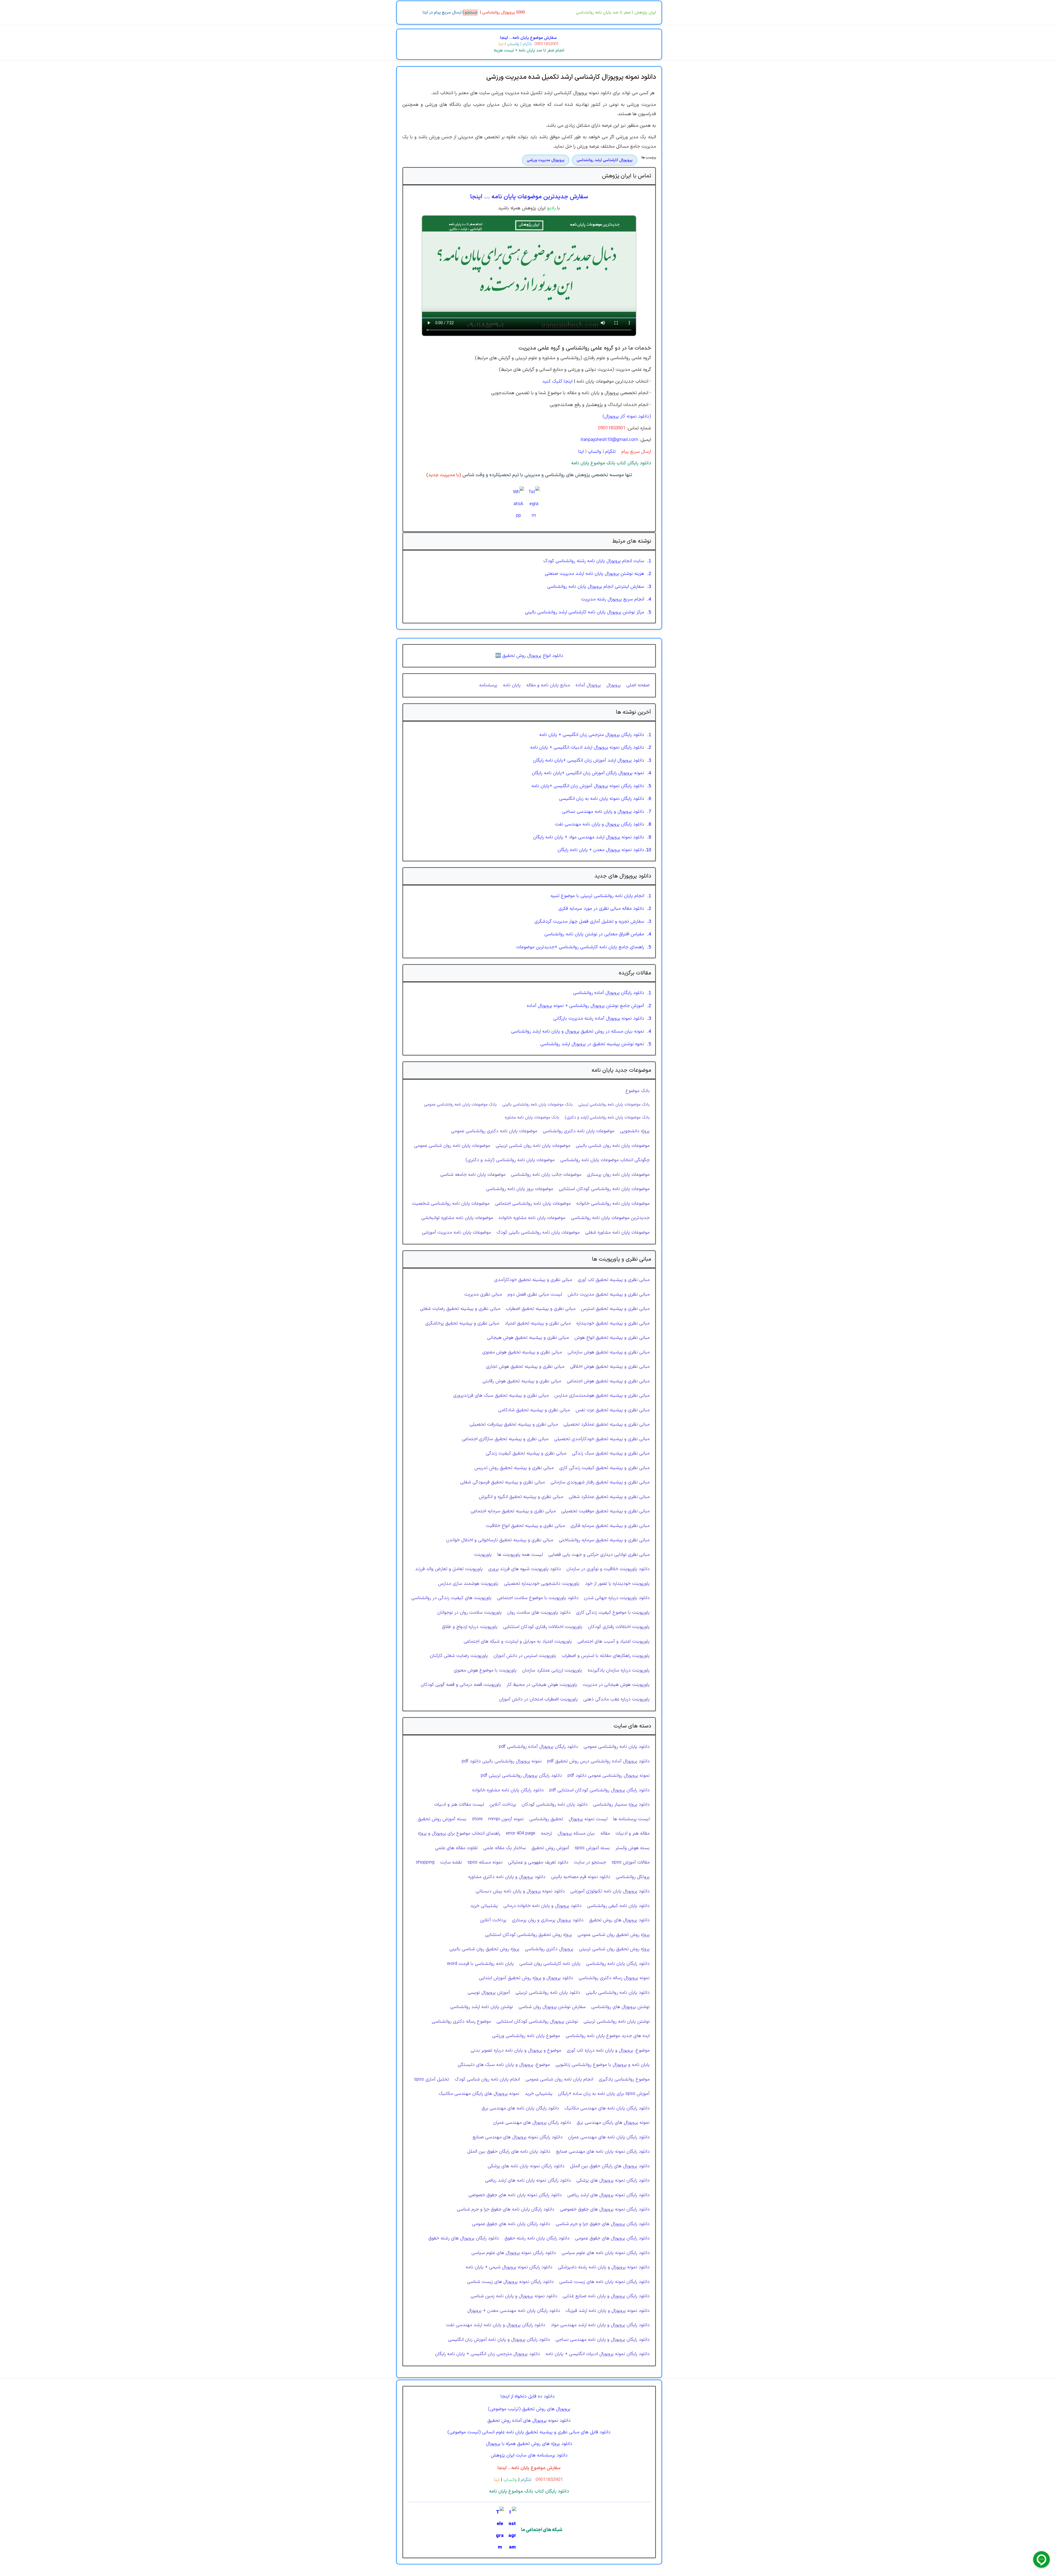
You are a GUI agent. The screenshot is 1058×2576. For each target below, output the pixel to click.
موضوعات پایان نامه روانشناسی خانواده (613, 1204)
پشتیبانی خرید (484, 1906)
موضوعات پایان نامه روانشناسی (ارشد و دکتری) (510, 1160)
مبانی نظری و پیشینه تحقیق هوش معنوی (522, 1352)
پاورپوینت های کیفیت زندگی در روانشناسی (451, 1598)
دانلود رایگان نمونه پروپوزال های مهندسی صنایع (518, 2137)
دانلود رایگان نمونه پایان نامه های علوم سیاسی (606, 2253)
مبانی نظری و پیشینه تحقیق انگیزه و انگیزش (521, 1497)
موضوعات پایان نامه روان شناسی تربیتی (533, 1146)
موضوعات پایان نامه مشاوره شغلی (617, 1233)
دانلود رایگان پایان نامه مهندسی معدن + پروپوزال (514, 2311)
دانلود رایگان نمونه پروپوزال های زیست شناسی (510, 2282)
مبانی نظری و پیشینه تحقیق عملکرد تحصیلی (607, 1424)
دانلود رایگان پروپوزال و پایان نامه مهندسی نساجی (603, 2340)
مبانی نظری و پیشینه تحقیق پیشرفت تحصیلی (514, 1424)
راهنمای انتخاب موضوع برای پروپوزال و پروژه (459, 1833)
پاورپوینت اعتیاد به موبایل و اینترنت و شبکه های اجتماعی (518, 1642)
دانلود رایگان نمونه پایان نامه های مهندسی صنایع (603, 2152)
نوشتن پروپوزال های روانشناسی (620, 2007)
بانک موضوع (638, 1091)
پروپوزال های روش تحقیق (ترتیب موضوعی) (529, 2409)
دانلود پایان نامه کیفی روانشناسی (618, 1906)
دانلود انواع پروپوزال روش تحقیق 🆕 (529, 656)
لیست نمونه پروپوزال (588, 1819)
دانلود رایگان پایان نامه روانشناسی (618, 1964)
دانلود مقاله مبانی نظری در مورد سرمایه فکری (601, 909)
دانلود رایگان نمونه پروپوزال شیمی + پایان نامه (509, 2267)
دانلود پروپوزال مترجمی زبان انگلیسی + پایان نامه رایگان (488, 2354)
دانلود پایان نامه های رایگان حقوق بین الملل (509, 2152)
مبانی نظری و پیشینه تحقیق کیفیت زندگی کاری (604, 1468)
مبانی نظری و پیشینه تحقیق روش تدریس (514, 1468)
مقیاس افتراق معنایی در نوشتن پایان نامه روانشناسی (594, 934)
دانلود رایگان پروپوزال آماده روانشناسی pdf (539, 1747)
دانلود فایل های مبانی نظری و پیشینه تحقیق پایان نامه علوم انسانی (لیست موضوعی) (529, 2432)
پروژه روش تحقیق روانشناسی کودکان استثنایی (528, 1935)
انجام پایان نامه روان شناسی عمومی (559, 2079)
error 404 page (521, 1833)
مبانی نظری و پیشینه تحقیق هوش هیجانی (528, 1338)
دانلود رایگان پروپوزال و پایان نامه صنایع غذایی (606, 2296)
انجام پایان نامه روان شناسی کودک (487, 2079)
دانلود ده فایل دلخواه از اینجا (528, 2396)
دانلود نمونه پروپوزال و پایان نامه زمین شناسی (514, 2296)
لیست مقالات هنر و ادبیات (459, 1805)
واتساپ (512, 44)
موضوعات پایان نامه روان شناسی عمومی (452, 1146)
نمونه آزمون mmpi (506, 1819)
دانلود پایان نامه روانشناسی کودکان (555, 1805)
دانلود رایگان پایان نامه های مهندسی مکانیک (607, 2108)
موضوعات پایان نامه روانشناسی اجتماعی (533, 1204)
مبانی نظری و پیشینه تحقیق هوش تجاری (525, 1367)
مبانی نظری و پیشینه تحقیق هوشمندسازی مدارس (602, 1396)
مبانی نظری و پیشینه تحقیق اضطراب (541, 1309)
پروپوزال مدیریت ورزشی (546, 160)
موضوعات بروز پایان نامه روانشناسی (520, 1189)
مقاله (605, 1833)
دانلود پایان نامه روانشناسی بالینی (618, 1993)
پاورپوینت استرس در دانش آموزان (525, 1656)
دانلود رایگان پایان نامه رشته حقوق (537, 2238)
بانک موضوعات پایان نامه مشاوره (532, 1117)
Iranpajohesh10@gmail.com (609, 440)
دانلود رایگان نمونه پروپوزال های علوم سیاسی (514, 2253)
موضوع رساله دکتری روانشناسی (461, 2022)
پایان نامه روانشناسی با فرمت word (480, 1964)
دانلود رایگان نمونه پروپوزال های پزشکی (613, 2180)
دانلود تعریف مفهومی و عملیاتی (538, 1862)
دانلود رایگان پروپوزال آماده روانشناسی (609, 993)
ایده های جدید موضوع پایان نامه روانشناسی (608, 2036)
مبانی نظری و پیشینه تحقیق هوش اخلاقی (610, 1367)
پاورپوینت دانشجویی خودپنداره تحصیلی (542, 1584)
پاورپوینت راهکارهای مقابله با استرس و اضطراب (606, 1656)
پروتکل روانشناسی (633, 1877)
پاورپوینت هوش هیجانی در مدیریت (616, 1685)
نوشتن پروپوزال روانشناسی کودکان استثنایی (537, 2022)
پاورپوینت (483, 1555)
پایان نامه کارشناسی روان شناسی (550, 1964)
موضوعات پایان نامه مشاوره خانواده (532, 1218)
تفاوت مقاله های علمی (456, 1848)
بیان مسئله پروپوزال (576, 1833)
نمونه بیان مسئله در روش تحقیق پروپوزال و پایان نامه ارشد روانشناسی (578, 1031)
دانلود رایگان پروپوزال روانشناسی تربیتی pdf (521, 1776)
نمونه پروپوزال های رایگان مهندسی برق (613, 2123)
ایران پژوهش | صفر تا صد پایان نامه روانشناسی (616, 13)
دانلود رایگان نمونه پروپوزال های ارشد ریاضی (608, 2195)
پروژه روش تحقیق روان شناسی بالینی (484, 1949)
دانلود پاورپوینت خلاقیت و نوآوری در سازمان (608, 1569)
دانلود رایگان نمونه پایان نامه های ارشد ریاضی (528, 2180)
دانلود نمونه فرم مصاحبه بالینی (581, 1877)
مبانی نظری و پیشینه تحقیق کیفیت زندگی (526, 1453)
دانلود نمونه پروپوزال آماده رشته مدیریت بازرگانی (599, 1019)
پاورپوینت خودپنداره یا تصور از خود (617, 1584)
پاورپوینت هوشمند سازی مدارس (468, 1584)
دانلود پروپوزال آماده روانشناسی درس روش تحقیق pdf (598, 1761)
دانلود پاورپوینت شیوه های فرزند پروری (525, 1569)
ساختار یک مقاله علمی (505, 1848)
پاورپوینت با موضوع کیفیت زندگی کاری (613, 1613)
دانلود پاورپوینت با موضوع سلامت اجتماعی (538, 1598)
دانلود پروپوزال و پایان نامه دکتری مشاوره (507, 1877)
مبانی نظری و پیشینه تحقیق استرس (615, 1309)
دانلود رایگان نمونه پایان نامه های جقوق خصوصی (515, 2195)
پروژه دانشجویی (635, 1131)
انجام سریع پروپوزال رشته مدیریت (613, 599)
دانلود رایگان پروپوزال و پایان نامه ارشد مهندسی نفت (496, 2325)
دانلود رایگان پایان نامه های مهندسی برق (520, 2108)
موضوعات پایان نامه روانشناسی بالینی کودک (538, 1233)
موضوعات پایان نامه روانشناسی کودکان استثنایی (604, 1189)
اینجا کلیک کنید (557, 381)
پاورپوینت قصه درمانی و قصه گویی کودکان (461, 1685)
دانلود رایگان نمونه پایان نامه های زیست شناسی (604, 2282)
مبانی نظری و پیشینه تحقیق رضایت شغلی (460, 1309)
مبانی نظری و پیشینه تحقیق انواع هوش (612, 1338)
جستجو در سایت (590, 1862)
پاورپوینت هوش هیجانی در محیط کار (542, 1685)
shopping (425, 1862)
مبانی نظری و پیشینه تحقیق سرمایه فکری (610, 1526)
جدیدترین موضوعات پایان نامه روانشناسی (610, 1218)
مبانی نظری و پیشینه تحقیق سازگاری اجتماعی (505, 1439)
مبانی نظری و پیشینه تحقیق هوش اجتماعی (608, 1381)
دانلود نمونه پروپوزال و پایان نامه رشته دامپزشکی (604, 2267)
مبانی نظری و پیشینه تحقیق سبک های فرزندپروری (501, 1396)
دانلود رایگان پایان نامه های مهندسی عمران (609, 2137)
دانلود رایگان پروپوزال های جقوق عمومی (612, 2238)
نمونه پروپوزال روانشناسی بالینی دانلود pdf (502, 1761)
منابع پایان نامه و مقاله (548, 685)
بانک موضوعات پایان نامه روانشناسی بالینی (538, 1104)
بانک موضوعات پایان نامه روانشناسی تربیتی (614, 1104)
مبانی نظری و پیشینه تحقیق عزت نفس (613, 1410)
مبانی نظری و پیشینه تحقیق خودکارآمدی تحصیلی (602, 1439)
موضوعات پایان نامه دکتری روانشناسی (579, 1131)
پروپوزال (614, 685)
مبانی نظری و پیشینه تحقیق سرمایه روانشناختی (604, 1540)
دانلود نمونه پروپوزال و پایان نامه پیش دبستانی (520, 1891)
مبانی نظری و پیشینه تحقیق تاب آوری (614, 1280)
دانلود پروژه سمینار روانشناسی (621, 1805)
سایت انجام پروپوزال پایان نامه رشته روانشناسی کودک (594, 561)
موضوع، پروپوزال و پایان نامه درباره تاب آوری (608, 2050)
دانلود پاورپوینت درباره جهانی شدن (617, 1598)
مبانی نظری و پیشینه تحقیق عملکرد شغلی (609, 1497)
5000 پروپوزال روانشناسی (504, 13)
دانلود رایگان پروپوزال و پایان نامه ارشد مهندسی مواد (600, 2325)
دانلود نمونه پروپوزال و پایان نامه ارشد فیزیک (608, 2311)
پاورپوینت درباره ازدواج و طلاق (470, 1627)
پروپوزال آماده (588, 685)
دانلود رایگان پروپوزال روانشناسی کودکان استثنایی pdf (600, 1790)
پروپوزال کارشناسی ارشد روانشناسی (605, 160)
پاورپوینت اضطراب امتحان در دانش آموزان (538, 1699)
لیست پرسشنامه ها (631, 1819)
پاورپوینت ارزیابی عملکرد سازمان (552, 1670)
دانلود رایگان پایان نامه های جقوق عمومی (511, 2224)
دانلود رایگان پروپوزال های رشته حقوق (464, 2238)
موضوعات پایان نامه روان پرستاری (618, 1175)
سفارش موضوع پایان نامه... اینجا (528, 38)
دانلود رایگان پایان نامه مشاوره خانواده (508, 1790)
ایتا (501, 44)
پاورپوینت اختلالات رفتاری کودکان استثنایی (543, 1627)
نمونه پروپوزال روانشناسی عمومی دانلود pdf (609, 1776)
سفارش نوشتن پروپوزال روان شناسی (552, 2007)
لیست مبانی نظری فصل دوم (535, 1294)
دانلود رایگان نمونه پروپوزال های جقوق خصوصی (605, 2209)
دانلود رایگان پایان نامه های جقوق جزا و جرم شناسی (506, 2209)
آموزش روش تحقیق (550, 1848)
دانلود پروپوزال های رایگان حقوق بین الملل (610, 2166)
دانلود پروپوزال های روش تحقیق (619, 1920)
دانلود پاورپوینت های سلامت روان (539, 1613)
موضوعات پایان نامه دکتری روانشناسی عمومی (494, 1131)
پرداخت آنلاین (503, 1805)
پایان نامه (512, 685)
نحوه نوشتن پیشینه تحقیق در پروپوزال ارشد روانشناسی (592, 1044)
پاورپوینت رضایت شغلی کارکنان (459, 1656)
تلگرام (527, 44)
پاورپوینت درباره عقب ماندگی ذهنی (616, 1699)
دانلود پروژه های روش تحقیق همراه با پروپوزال (529, 2444)
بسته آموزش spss (592, 1848)
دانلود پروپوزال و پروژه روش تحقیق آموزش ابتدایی (526, 1978)
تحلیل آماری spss (432, 2079)
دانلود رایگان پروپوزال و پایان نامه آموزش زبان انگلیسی (499, 2340)
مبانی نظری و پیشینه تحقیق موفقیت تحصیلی (605, 1511)
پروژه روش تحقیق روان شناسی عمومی (614, 1935)
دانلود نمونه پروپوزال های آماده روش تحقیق (529, 2421)
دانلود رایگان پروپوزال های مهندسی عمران (532, 2123)
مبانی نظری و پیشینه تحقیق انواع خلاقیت (525, 1526)
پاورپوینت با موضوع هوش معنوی (485, 1670)
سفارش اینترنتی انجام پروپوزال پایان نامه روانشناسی (596, 587)
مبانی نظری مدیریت (483, 1294)
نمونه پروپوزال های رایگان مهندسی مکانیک (479, 2094)
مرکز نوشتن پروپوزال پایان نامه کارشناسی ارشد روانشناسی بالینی (585, 612)
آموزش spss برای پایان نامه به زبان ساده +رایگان (604, 2094)
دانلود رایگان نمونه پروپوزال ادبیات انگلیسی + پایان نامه (598, 2354)
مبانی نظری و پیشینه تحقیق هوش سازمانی (609, 1352)
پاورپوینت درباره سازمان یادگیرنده (619, 1670)
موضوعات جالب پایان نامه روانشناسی (546, 1175)
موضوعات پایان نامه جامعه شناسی (473, 1175)
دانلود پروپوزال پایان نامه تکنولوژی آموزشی (610, 1891)
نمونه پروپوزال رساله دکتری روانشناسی (614, 1978)
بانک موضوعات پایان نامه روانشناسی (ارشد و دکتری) (607, 1117)
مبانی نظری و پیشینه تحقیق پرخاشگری (462, 1323)
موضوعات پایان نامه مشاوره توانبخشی (457, 1218)
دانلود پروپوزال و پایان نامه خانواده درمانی (543, 1906)
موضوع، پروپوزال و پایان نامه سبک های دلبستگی (504, 2065)
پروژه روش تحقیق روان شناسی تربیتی (614, 1949)
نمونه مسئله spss (485, 1862)
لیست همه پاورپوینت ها (520, 1555)
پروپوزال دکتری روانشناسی (549, 1949)
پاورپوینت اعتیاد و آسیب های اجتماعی (614, 1642)
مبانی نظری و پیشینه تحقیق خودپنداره (613, 1323)
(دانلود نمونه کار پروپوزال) (627, 416)
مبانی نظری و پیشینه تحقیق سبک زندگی (611, 1453)
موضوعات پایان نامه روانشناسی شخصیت (451, 1204)
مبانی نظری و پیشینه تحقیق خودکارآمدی (533, 1280)
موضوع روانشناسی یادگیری (624, 2079)
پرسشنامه (488, 685)
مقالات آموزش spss (631, 1862)
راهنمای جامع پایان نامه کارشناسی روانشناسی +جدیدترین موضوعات (580, 947)
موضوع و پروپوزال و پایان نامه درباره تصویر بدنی (516, 2050)
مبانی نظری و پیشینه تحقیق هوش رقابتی (522, 1381)
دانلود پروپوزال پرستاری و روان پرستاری (548, 1920)
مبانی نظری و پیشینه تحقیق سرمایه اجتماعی (513, 1511)
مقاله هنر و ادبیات (633, 1833)
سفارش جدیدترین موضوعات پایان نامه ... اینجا (529, 197)
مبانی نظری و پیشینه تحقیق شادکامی (534, 1410)
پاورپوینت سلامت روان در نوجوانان (469, 1613)
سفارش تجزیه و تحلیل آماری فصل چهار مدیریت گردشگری (589, 922)
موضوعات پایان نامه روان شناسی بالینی (613, 1146)
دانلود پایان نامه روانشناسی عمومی (617, 1747)
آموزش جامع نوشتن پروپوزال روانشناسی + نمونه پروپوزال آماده (585, 1006)
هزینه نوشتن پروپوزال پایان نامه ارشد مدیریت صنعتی (594, 574)
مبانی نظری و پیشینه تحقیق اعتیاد (538, 1323)
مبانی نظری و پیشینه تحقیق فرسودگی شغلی (503, 1482)
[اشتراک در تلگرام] (534, 504)
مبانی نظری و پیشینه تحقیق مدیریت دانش (609, 1294)
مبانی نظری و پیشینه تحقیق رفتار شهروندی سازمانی (600, 1482)
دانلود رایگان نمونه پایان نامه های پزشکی (526, 2166)
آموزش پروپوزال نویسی (489, 1993)
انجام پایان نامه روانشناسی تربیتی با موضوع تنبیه (597, 896)
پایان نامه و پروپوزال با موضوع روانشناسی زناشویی (603, 2065)
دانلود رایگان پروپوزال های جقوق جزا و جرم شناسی (603, 2224)
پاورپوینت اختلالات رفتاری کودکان (619, 1627)
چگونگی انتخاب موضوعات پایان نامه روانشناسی (605, 1160)
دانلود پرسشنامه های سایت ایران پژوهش (529, 2455)
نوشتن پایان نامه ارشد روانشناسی (482, 2007)
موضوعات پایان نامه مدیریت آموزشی (456, 1233)
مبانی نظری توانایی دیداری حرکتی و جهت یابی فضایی (599, 1555)
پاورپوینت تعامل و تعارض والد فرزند (449, 1569)
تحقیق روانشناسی (546, 1819)
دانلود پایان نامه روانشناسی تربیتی (548, 1993)
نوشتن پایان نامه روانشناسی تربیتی (617, 2022)
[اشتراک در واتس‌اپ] (519, 504)
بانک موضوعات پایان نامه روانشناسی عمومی (460, 1104)
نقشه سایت (451, 1862)
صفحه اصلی (638, 685)
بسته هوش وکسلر (633, 1848)
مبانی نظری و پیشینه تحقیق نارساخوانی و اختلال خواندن (500, 1540)
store (477, 1819)
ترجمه (546, 1833)
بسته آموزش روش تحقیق (442, 1819)
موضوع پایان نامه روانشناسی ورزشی (526, 2036)
